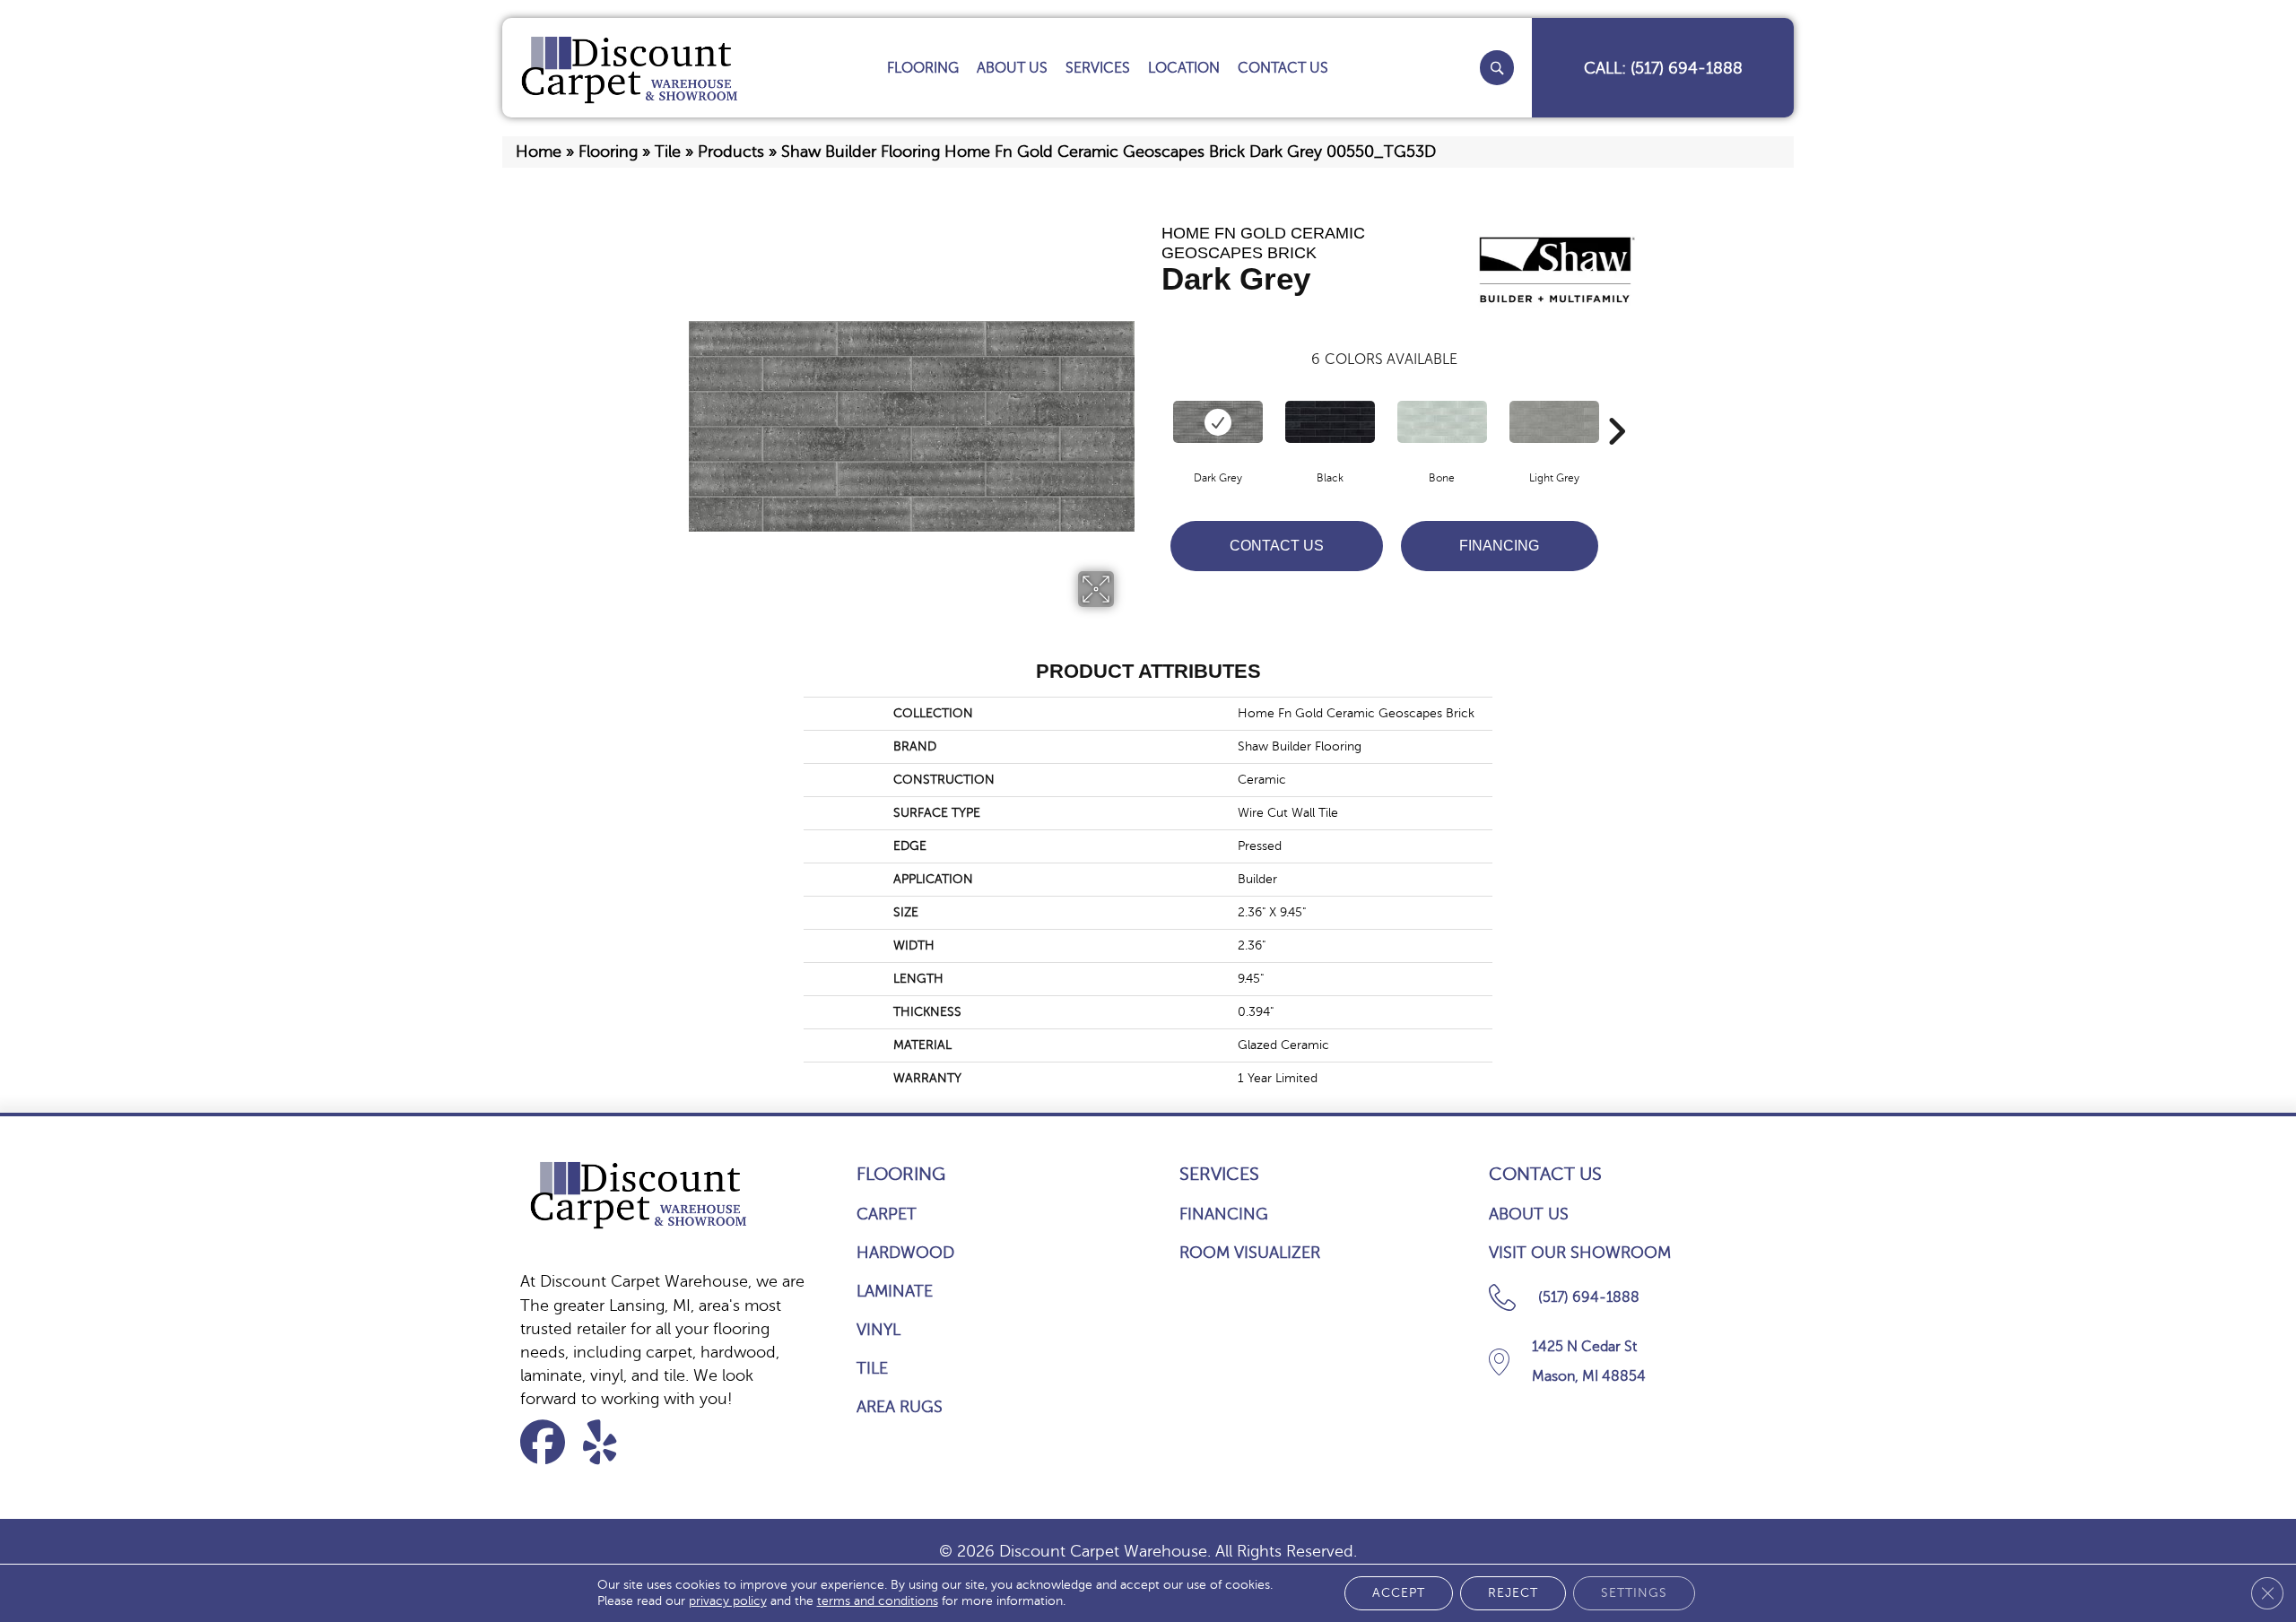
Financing (1499, 546)
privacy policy (728, 1601)
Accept (1399, 1593)
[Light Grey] (1554, 422)
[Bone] (1442, 422)
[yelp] (611, 1442)
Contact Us (1277, 546)
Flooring (608, 152)
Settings (1634, 1593)
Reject (1513, 1593)
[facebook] (548, 1442)
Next (1616, 404)
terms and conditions (878, 1601)
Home (539, 152)
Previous (1152, 404)
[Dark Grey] (1218, 422)
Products (731, 152)
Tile (668, 152)
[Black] (1330, 422)
